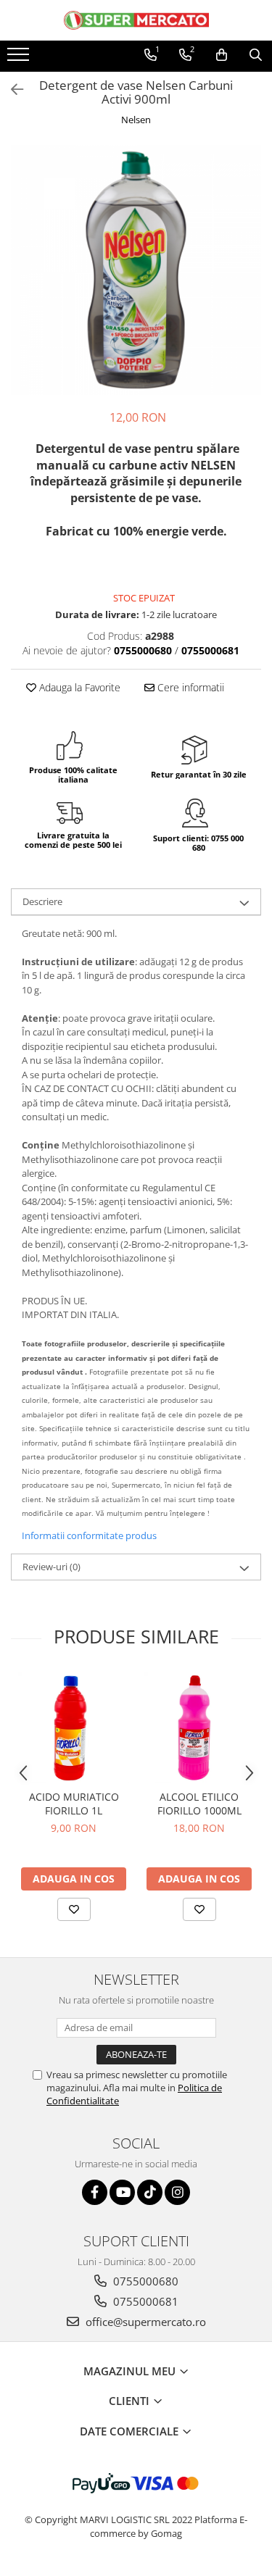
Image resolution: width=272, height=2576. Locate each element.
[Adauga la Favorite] (74, 1909)
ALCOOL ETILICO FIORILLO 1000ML (199, 1804)
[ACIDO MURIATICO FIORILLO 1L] (74, 1727)
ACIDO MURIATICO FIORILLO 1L (74, 1804)
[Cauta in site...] (256, 55)
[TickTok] (150, 2192)
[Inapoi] (11, 89)
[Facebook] (95, 2192)
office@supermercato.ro (144, 2322)
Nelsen (136, 120)
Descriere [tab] (42, 901)
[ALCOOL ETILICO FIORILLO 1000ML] (199, 1727)
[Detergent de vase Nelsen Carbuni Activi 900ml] (136, 270)
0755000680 (144, 2281)
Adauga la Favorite (78, 687)
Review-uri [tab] (51, 1567)
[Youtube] (122, 2192)
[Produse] (20, 59)
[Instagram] (177, 2192)
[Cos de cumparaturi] (222, 55)
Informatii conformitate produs (89, 1535)
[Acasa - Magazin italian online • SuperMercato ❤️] (136, 20)
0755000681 (144, 2301)
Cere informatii (189, 687)
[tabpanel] (136, 270)
